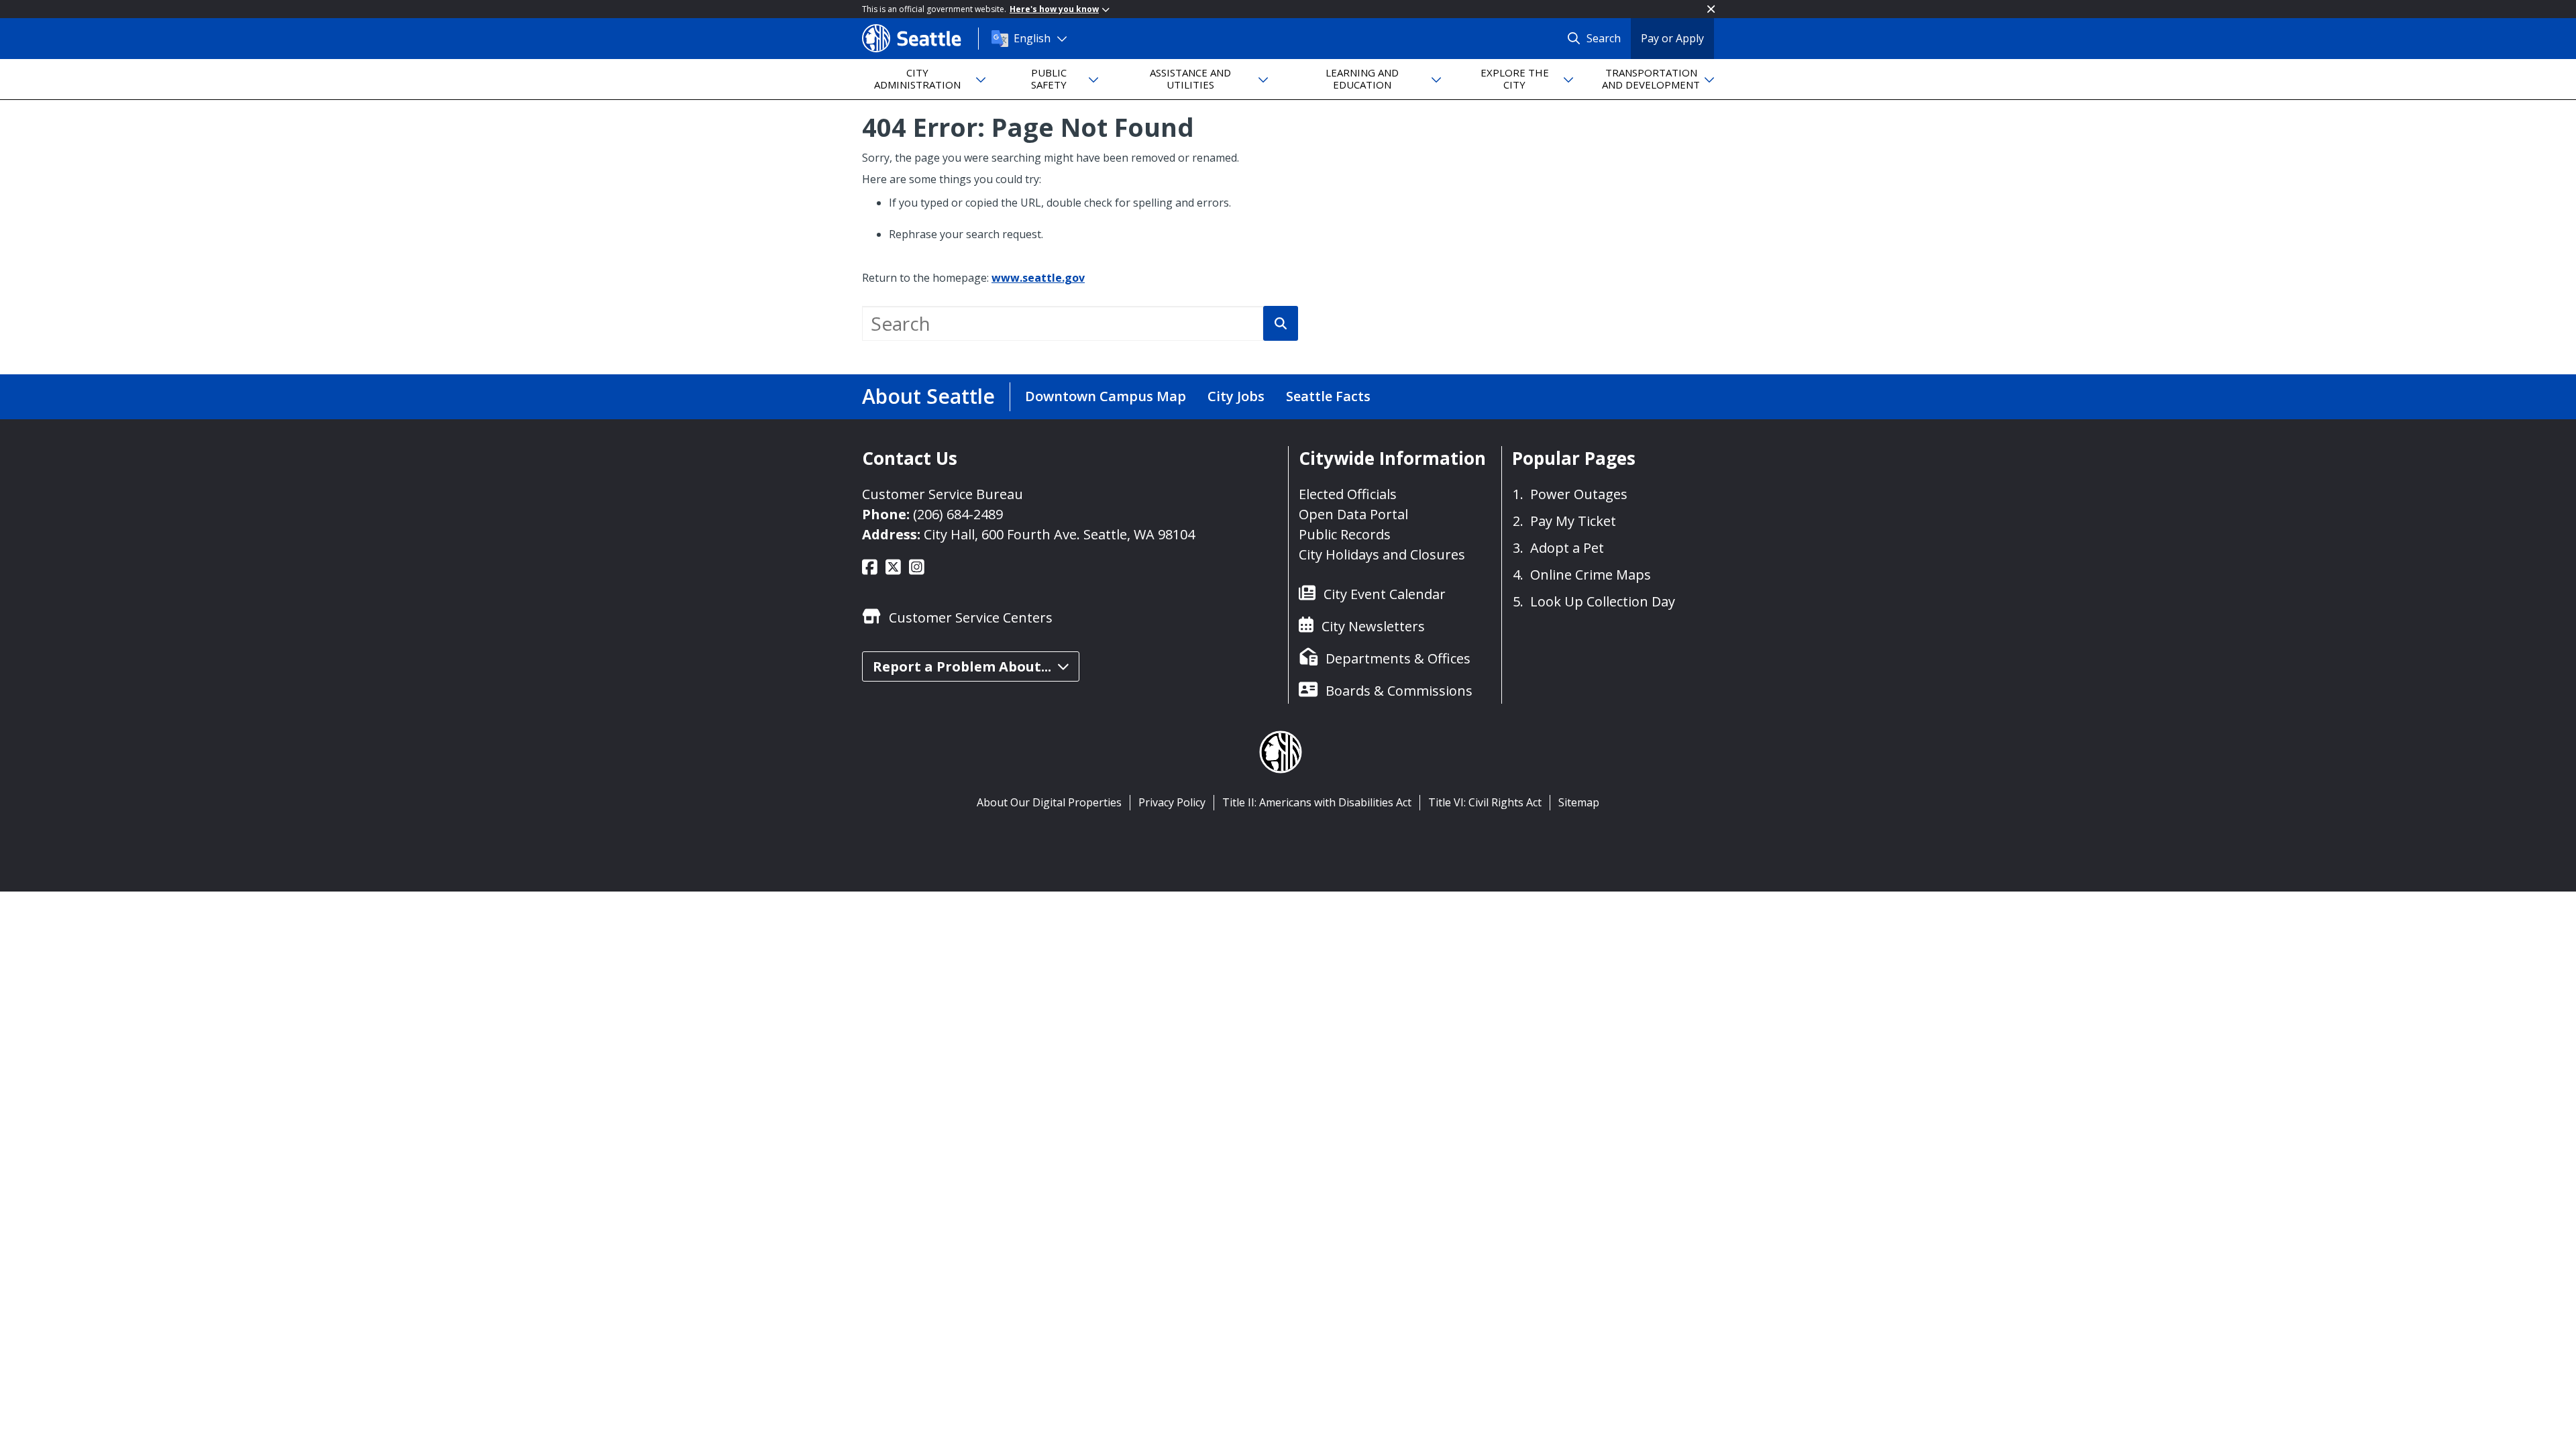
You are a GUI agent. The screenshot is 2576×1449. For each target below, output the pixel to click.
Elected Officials (1348, 494)
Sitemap (1579, 802)
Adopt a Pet (1567, 548)
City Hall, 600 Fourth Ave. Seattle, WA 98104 (1059, 534)
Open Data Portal (1353, 514)
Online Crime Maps (1591, 575)
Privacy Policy (1172, 802)
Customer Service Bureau (943, 494)
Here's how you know (1054, 9)
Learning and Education (1362, 78)
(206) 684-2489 (958, 514)
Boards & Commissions (1399, 691)
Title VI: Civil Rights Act (1485, 802)
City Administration (917, 78)
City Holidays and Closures (1382, 554)
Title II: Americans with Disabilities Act (1317, 802)
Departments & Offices (1398, 658)
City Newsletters (1373, 626)
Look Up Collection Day (1603, 601)
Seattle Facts (1328, 396)
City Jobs (1236, 396)
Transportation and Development (1651, 78)
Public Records (1345, 534)
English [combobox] (1032, 38)
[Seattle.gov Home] (920, 38)
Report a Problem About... (962, 666)
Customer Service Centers (971, 618)
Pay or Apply (1672, 38)
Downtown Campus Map (1106, 396)
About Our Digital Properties (1049, 802)
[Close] (1711, 9)
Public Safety (1049, 78)
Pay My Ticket (1573, 521)
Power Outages (1579, 494)
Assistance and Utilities (1190, 78)
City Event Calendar (1385, 594)
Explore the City (1515, 78)
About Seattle (928, 396)
